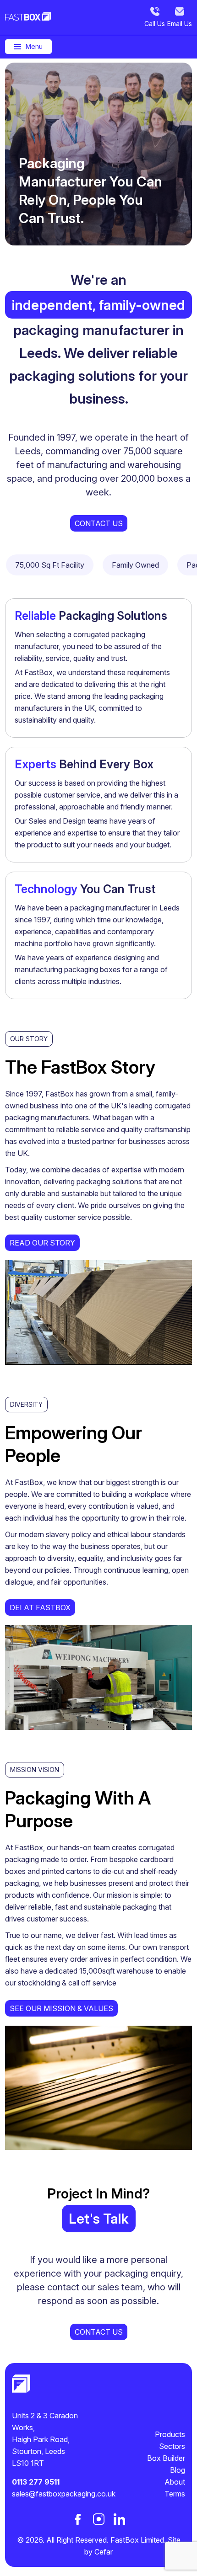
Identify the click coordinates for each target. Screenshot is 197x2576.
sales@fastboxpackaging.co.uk (55, 2494)
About (175, 2482)
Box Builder (166, 2458)
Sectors (172, 2446)
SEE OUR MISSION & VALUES (61, 2008)
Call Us (155, 24)
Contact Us (99, 523)
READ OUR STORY (42, 1243)
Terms (175, 2494)
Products (170, 2434)
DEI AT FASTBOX (40, 1607)
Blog (178, 2470)
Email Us (180, 24)
